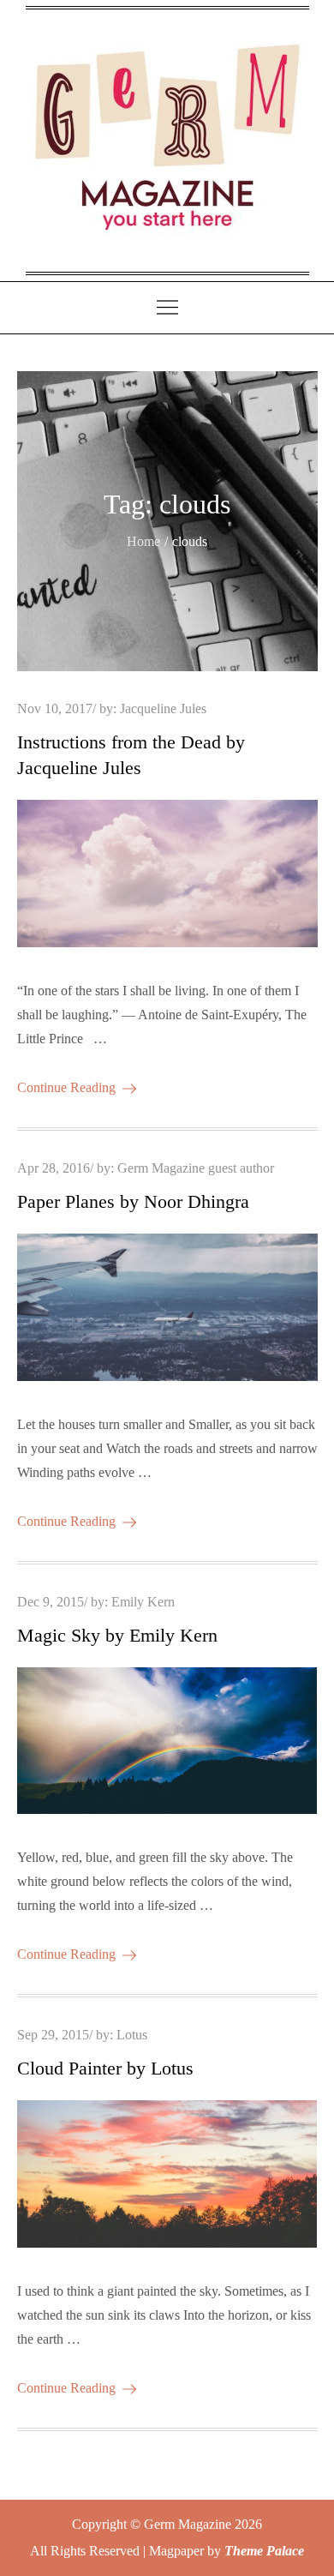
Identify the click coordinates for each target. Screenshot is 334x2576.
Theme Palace (264, 2551)
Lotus (132, 2035)
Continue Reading (66, 1087)
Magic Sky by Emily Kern (117, 1635)
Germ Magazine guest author (196, 1168)
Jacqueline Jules (163, 709)
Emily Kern (143, 1602)
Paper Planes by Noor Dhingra (133, 1201)
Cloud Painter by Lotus (105, 2068)
